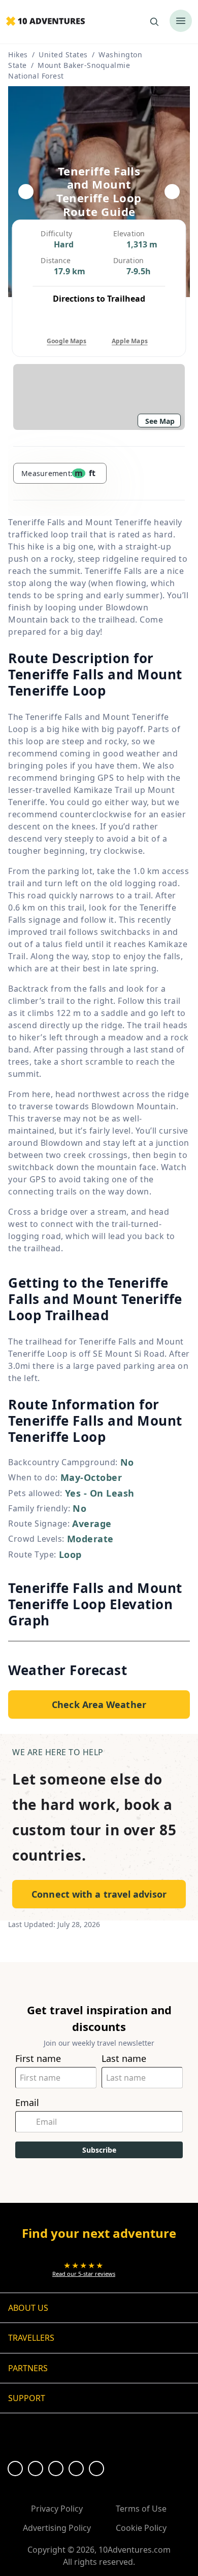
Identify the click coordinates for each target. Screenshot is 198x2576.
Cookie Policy (141, 2528)
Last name (124, 2059)
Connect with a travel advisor (99, 1894)
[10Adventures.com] (45, 22)
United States (63, 55)
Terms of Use (141, 2509)
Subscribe (99, 2150)
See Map (160, 421)
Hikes (18, 55)
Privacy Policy (57, 2509)
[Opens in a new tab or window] (15, 2469)
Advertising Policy (57, 2528)
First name (38, 2059)
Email (27, 2103)
